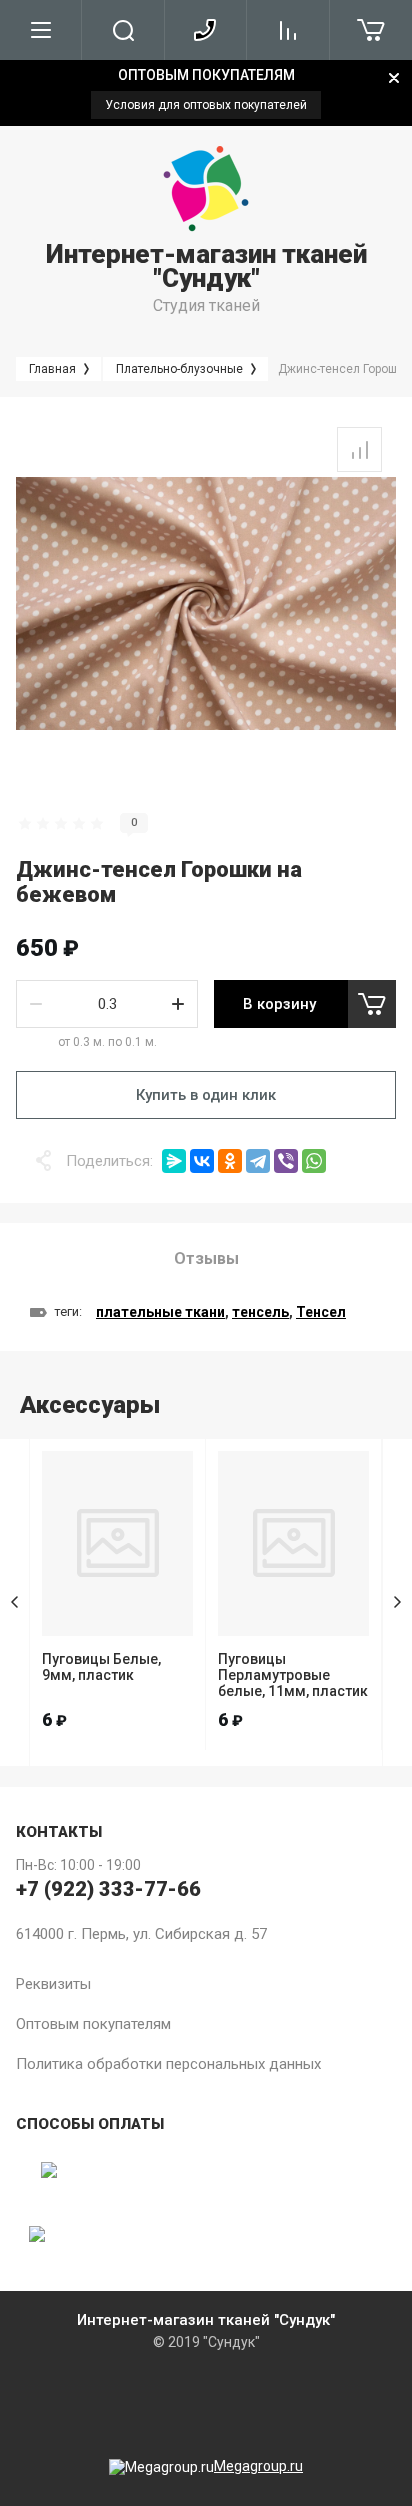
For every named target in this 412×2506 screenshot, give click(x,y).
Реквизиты (53, 1984)
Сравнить (359, 449)
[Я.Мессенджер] (174, 1161)
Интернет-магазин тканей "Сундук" (206, 266)
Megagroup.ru (258, 2466)
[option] (206, 93)
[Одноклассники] (230, 1161)
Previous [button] (15, 1602)
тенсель (260, 1312)
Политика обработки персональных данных (168, 2064)
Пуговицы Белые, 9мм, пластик (101, 1667)
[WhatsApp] (314, 1161)
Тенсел (321, 1312)
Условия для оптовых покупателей (206, 105)
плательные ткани (160, 1312)
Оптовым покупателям (93, 2024)
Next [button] (397, 1602)
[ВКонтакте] (202, 1161)
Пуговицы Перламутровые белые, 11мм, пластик (293, 1675)
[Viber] (286, 1161)
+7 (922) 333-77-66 (108, 1889)
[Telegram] (258, 1161)
